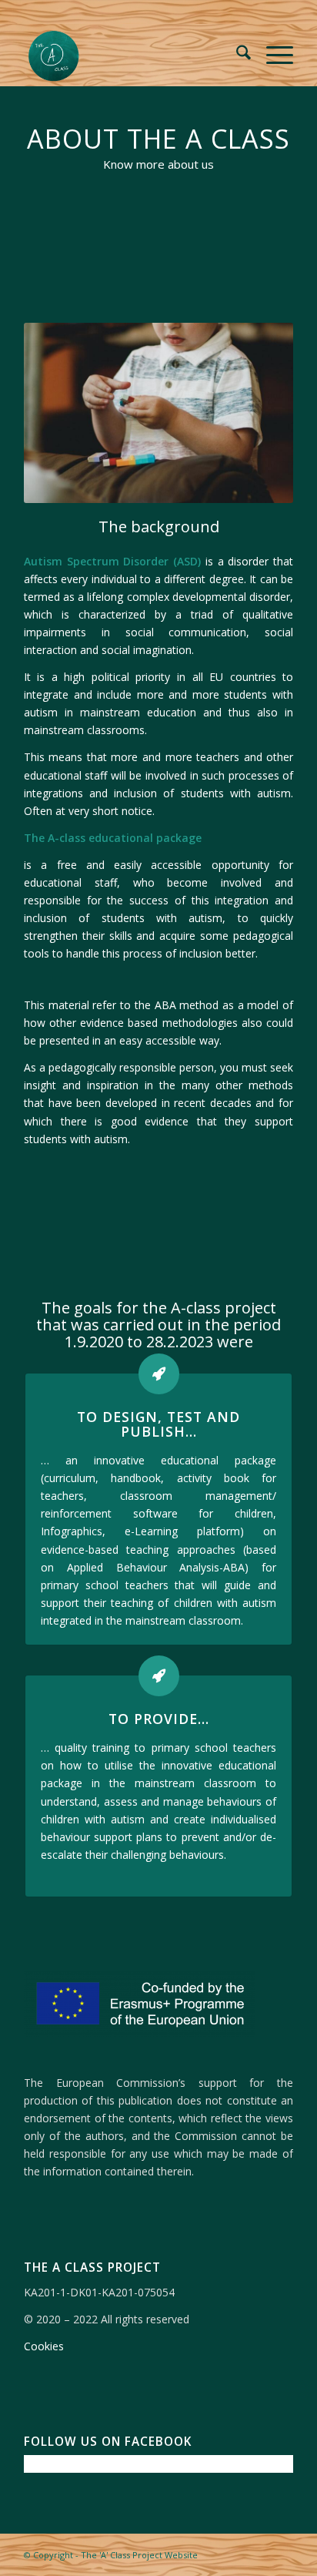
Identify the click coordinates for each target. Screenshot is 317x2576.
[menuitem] (236, 55)
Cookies (44, 2346)
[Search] (236, 55)
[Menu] (272, 55)
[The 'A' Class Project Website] (132, 55)
